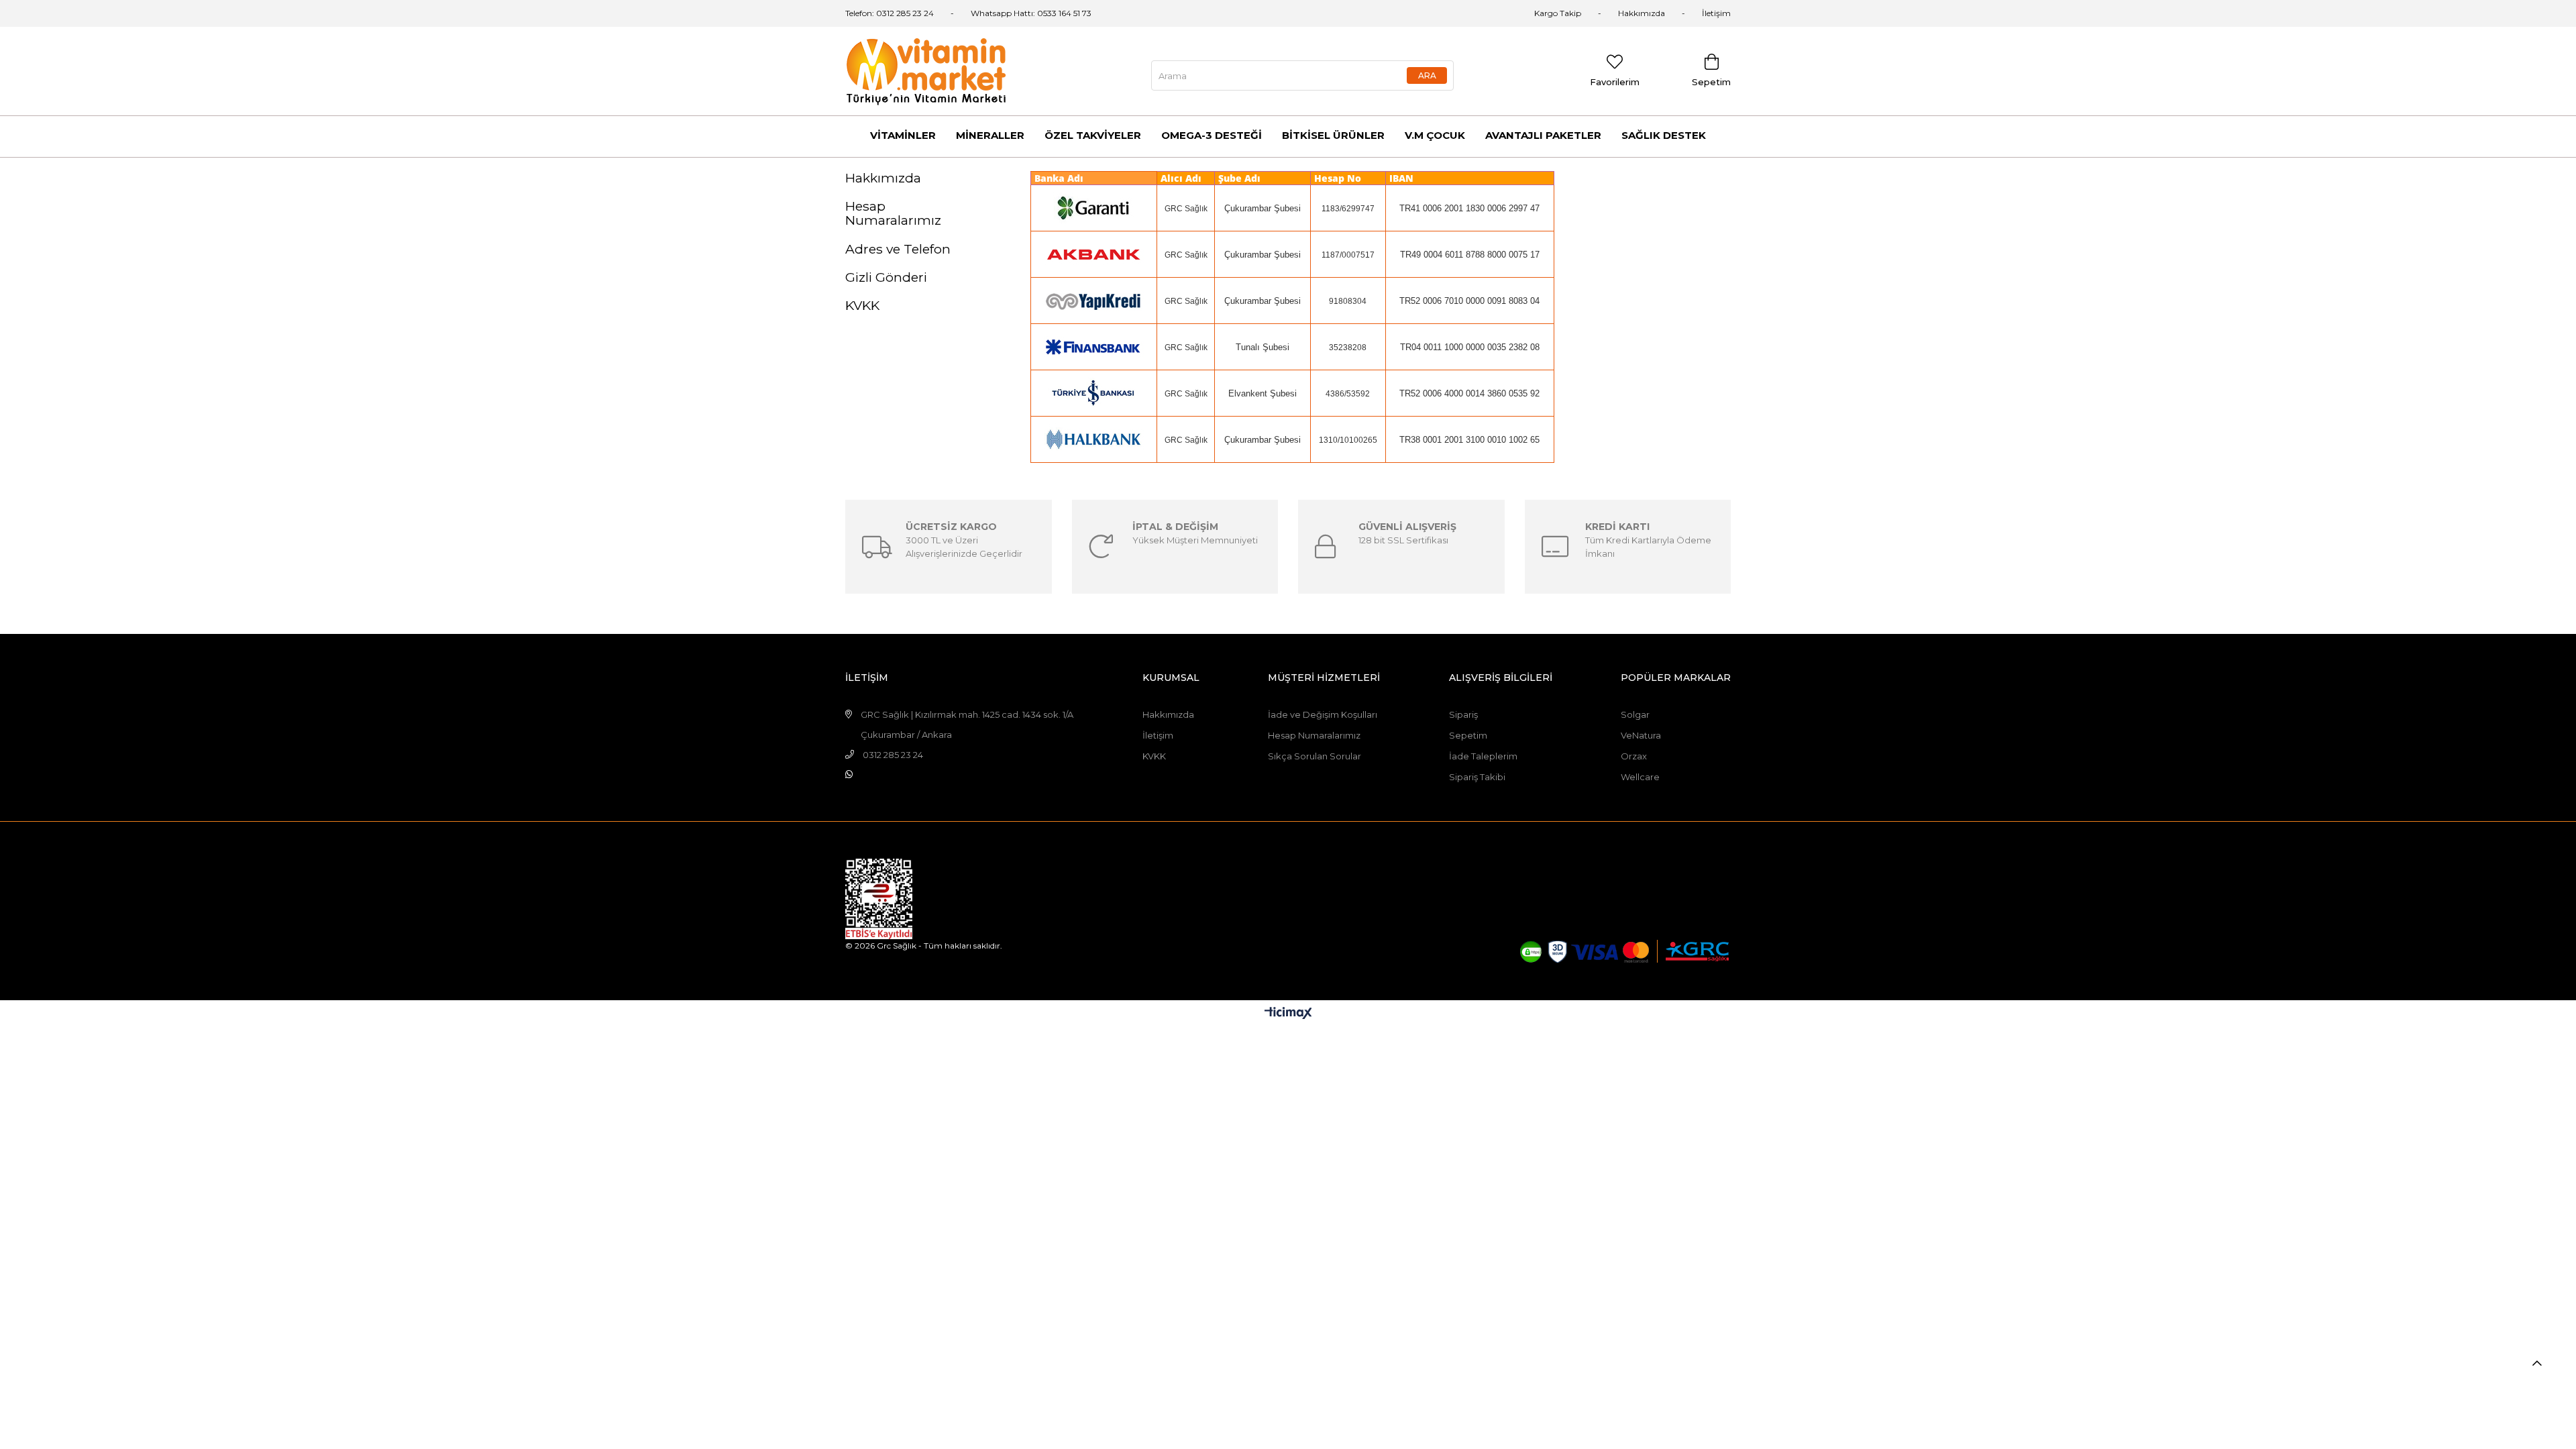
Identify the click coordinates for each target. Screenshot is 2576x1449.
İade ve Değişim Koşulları (1323, 714)
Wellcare (1640, 777)
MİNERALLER (990, 135)
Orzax (1634, 756)
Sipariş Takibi (1477, 777)
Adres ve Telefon (898, 249)
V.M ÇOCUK (1435, 135)
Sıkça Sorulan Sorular (1314, 756)
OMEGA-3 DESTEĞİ (1212, 135)
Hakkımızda (1642, 13)
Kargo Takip (1558, 13)
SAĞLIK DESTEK (1664, 135)
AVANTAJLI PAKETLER (1543, 135)
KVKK (862, 305)
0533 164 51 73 (1064, 13)
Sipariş (1463, 714)
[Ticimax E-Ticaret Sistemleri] (1288, 1014)
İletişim (1716, 13)
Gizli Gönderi (886, 277)
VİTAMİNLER (903, 135)
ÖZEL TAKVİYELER (1093, 135)
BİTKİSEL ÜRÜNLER (1333, 135)
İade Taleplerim (1483, 756)
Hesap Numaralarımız (893, 213)
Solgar (1635, 714)
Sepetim (1468, 735)
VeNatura (1641, 735)
